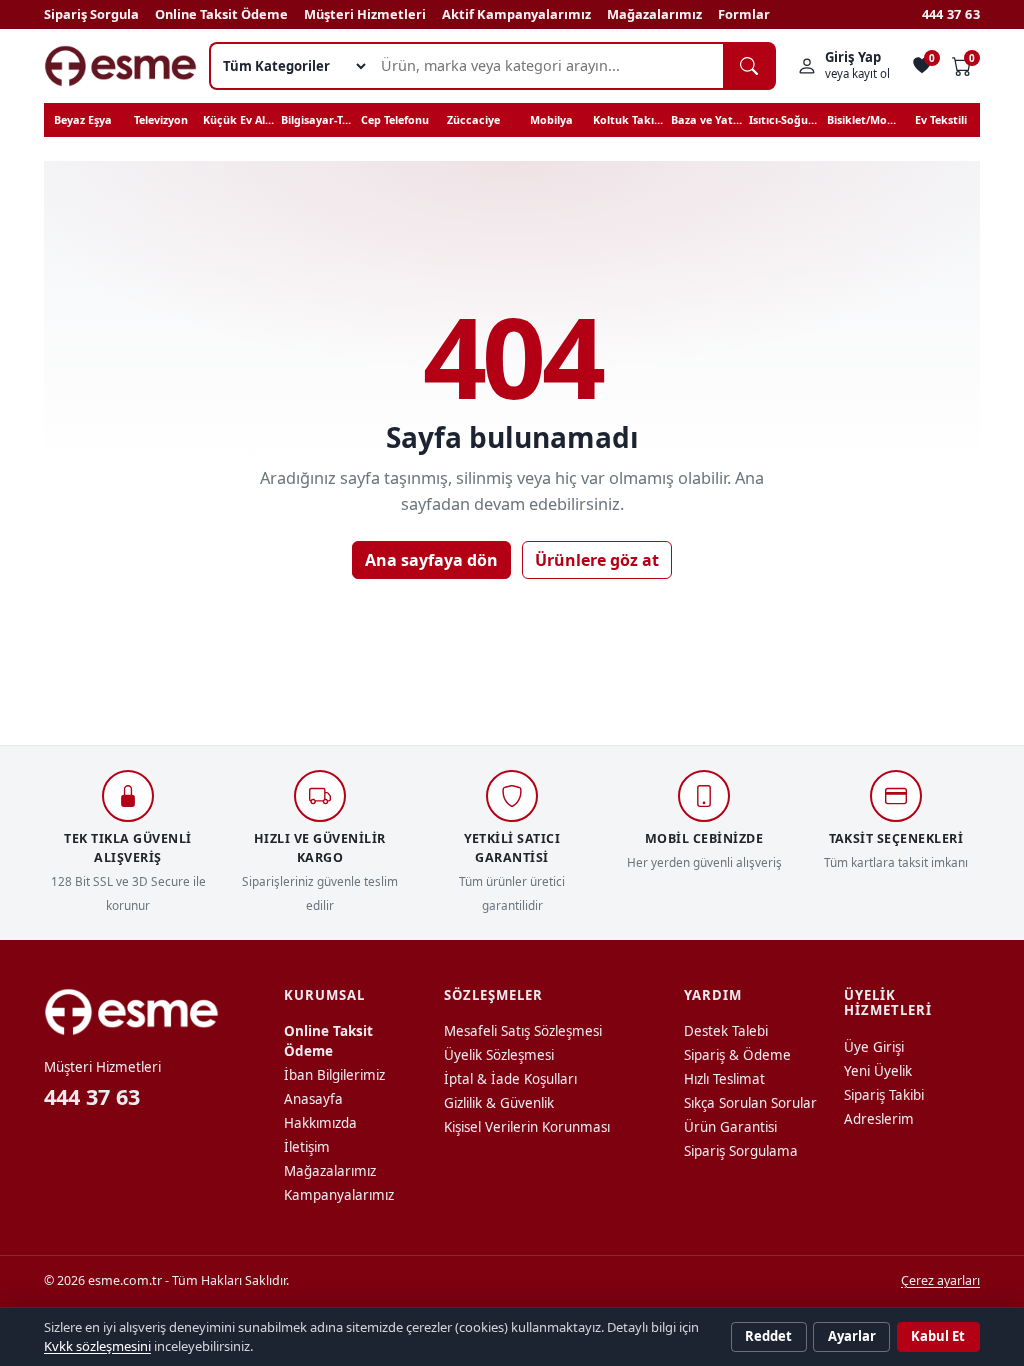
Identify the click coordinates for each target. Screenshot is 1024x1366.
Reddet (768, 1336)
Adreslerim (879, 1119)
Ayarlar (852, 1336)
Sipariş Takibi (884, 1095)
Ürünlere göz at (597, 560)
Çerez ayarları (940, 1280)
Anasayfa (313, 1099)
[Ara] (749, 66)
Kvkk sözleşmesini (97, 1346)
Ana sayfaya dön (431, 560)
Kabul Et (938, 1336)
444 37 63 (951, 14)
